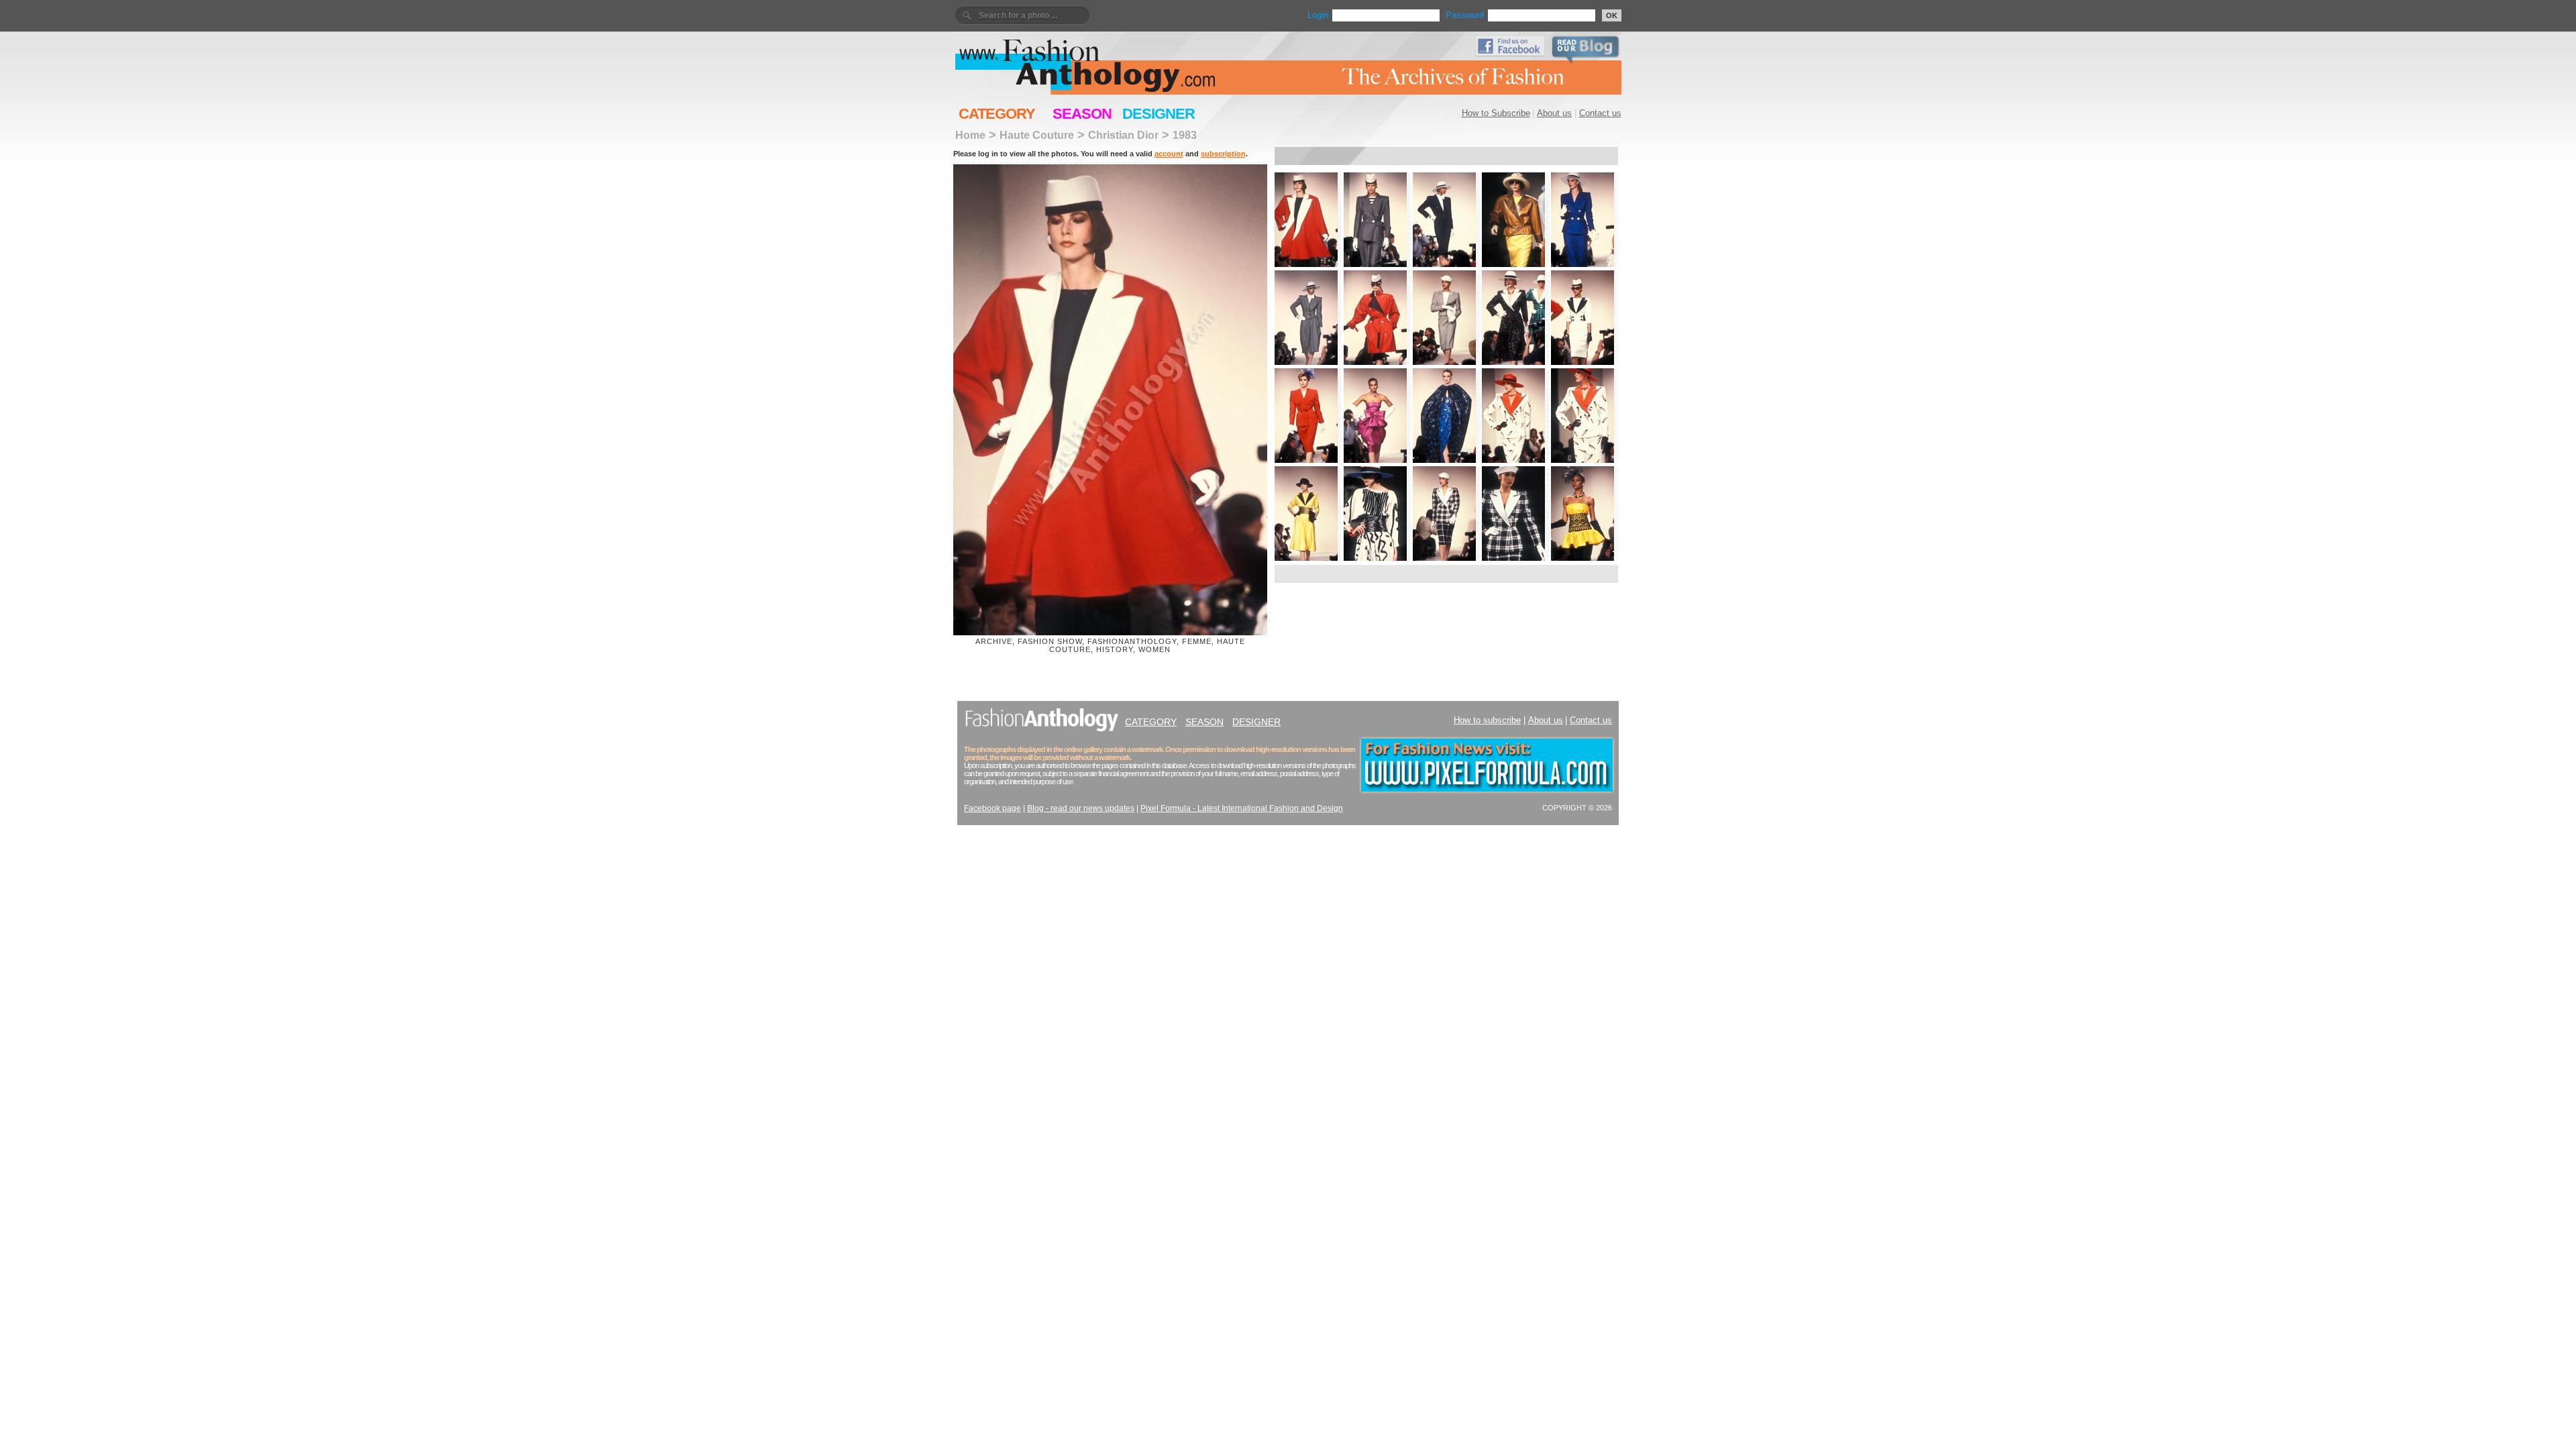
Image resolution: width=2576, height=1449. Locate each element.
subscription (1223, 154)
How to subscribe (1487, 720)
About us (1554, 113)
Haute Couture (1037, 135)
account (1169, 154)
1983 (1185, 135)
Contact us (1600, 113)
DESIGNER (1159, 114)
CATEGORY (997, 114)
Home (970, 135)
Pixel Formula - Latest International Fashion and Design (1242, 808)
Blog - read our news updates (1081, 808)
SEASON (1082, 114)
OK (1612, 15)
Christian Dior (1123, 135)
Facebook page (992, 808)
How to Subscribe (1496, 113)
